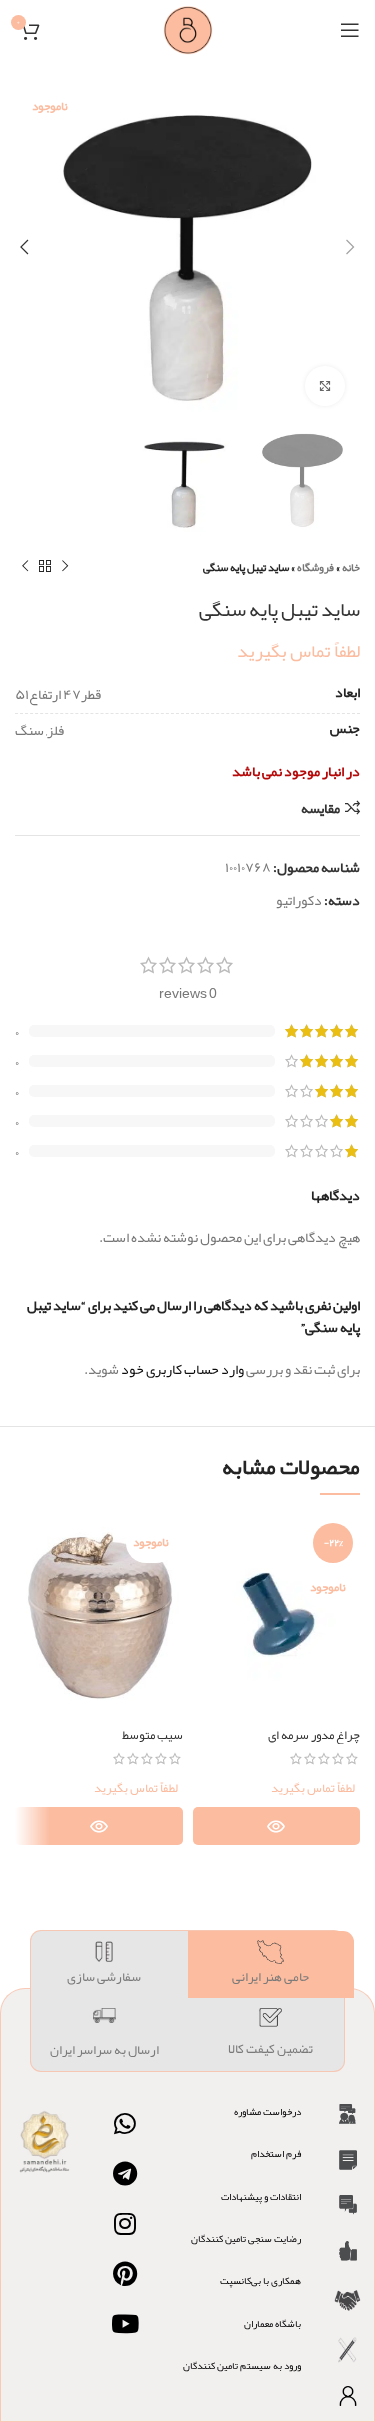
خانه (351, 567)
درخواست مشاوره (267, 2112)
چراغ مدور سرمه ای (314, 1734)
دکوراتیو (299, 900)
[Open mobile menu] (350, 30)
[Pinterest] (125, 2274)
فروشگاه (315, 567)
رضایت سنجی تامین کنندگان (246, 2239)
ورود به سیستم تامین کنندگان (242, 2366)
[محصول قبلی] (65, 567)
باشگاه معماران (272, 2324)
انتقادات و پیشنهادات (261, 2197)
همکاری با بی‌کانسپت (260, 2281)
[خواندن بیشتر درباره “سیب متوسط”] (99, 1826)
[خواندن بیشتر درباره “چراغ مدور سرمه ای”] (277, 1826)
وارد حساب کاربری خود (182, 1369)
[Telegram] (125, 2174)
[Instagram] (125, 2224)
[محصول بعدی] (25, 567)
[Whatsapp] (125, 2124)
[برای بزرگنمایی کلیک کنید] (325, 386)
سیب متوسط (152, 1734)
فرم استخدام (276, 2154)
